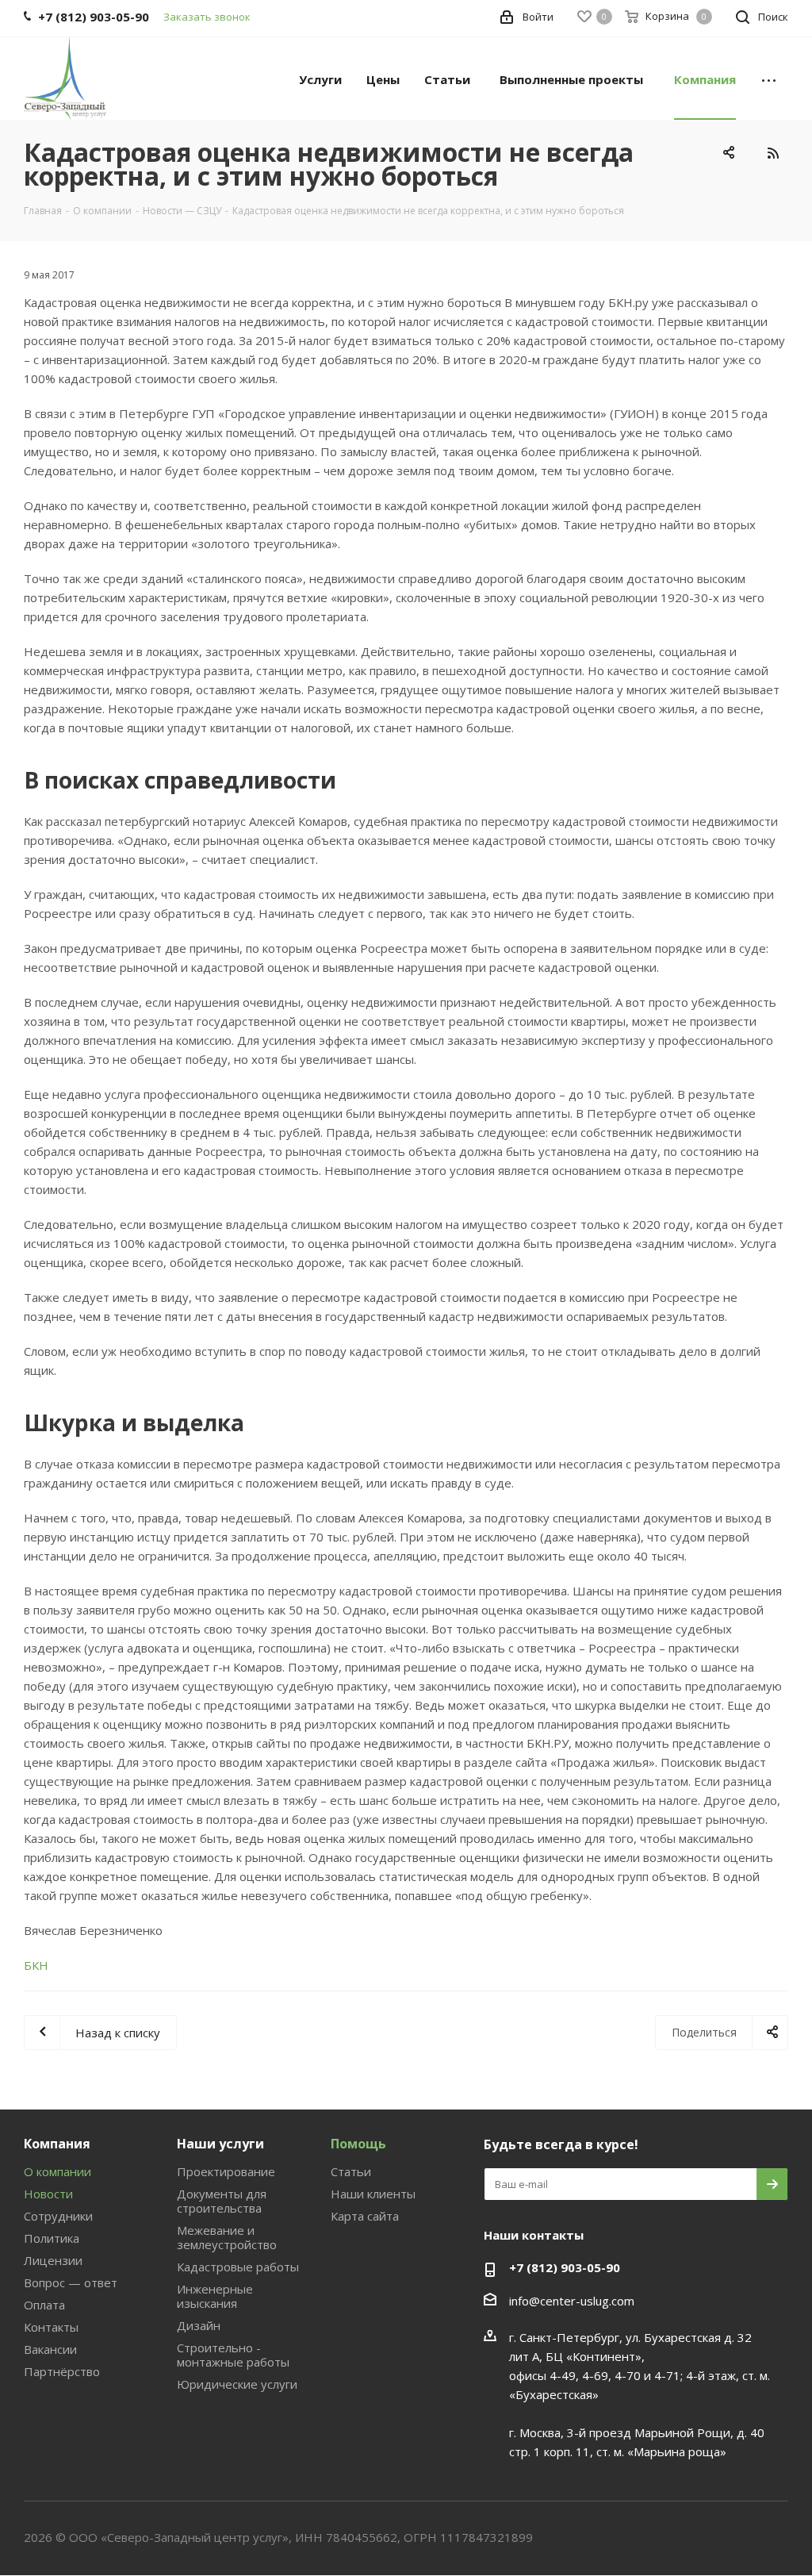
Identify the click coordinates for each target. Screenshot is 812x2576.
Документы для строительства (222, 2201)
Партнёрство (62, 2371)
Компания (57, 2144)
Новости (48, 2194)
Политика (52, 2238)
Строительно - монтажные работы (233, 2355)
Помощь (358, 2144)
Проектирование (226, 2171)
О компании (57, 2171)
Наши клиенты (373, 2194)
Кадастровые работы (238, 2267)
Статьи (351, 2171)
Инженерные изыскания (215, 2296)
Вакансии (50, 2349)
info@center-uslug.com (572, 2301)
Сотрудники (58, 2216)
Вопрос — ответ (71, 2282)
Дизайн (199, 2325)
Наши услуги (220, 2144)
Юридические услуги (237, 2384)
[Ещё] (769, 79)
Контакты (51, 2327)
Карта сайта (365, 2216)
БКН (36, 1965)
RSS (772, 153)
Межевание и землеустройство (227, 2237)
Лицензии (53, 2260)
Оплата (44, 2305)
